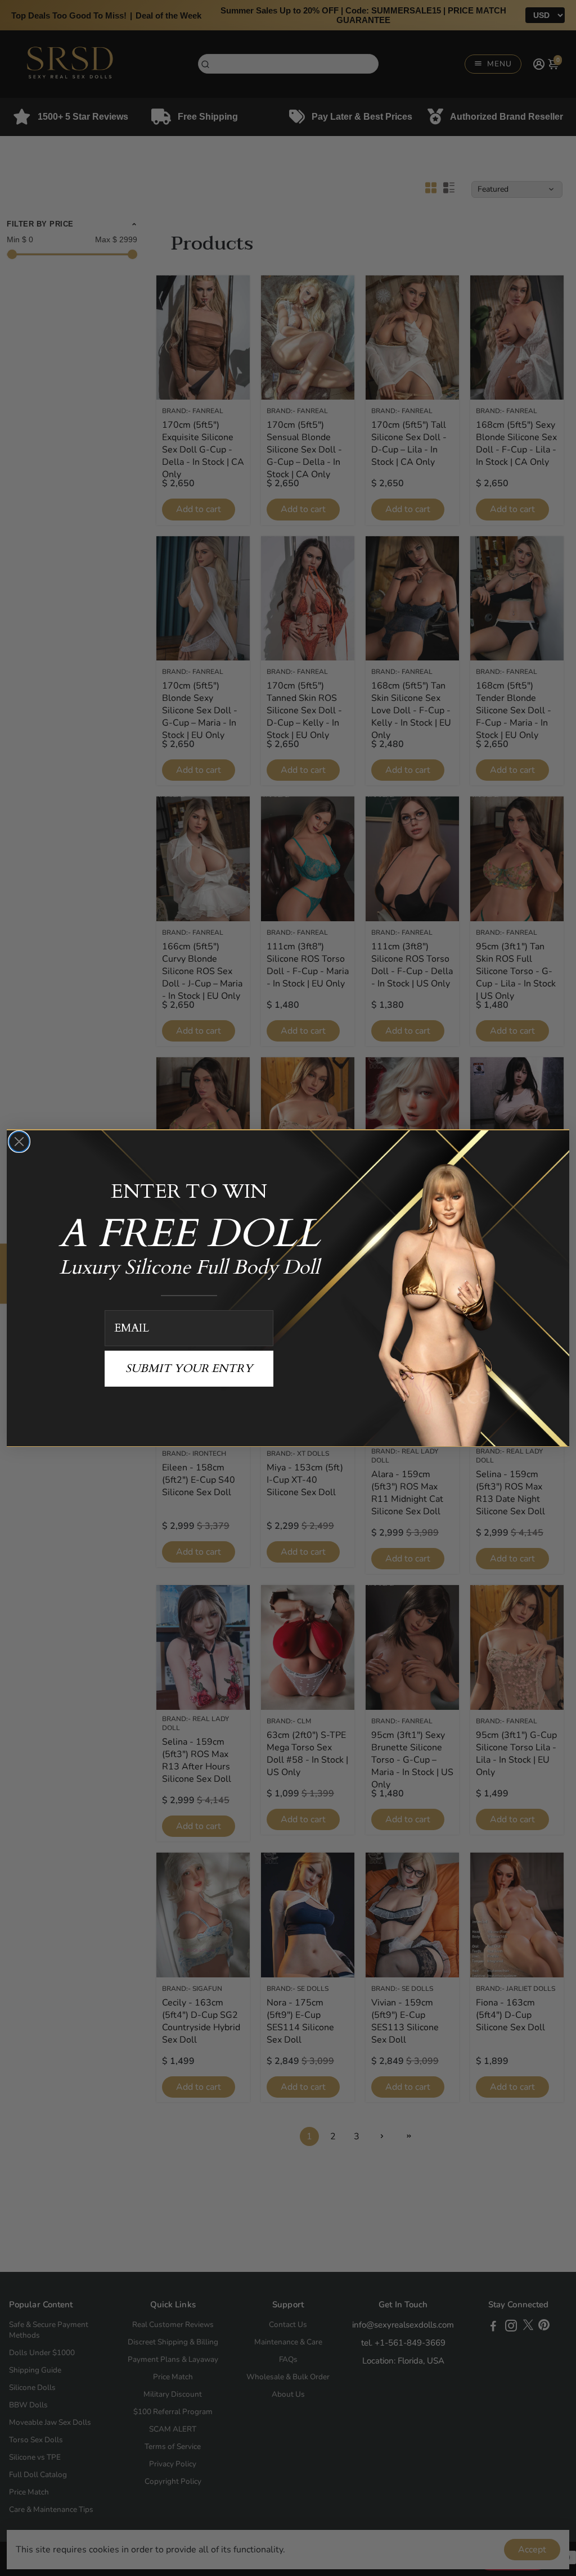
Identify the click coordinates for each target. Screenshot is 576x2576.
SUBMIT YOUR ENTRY (189, 1368)
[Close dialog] (19, 1142)
